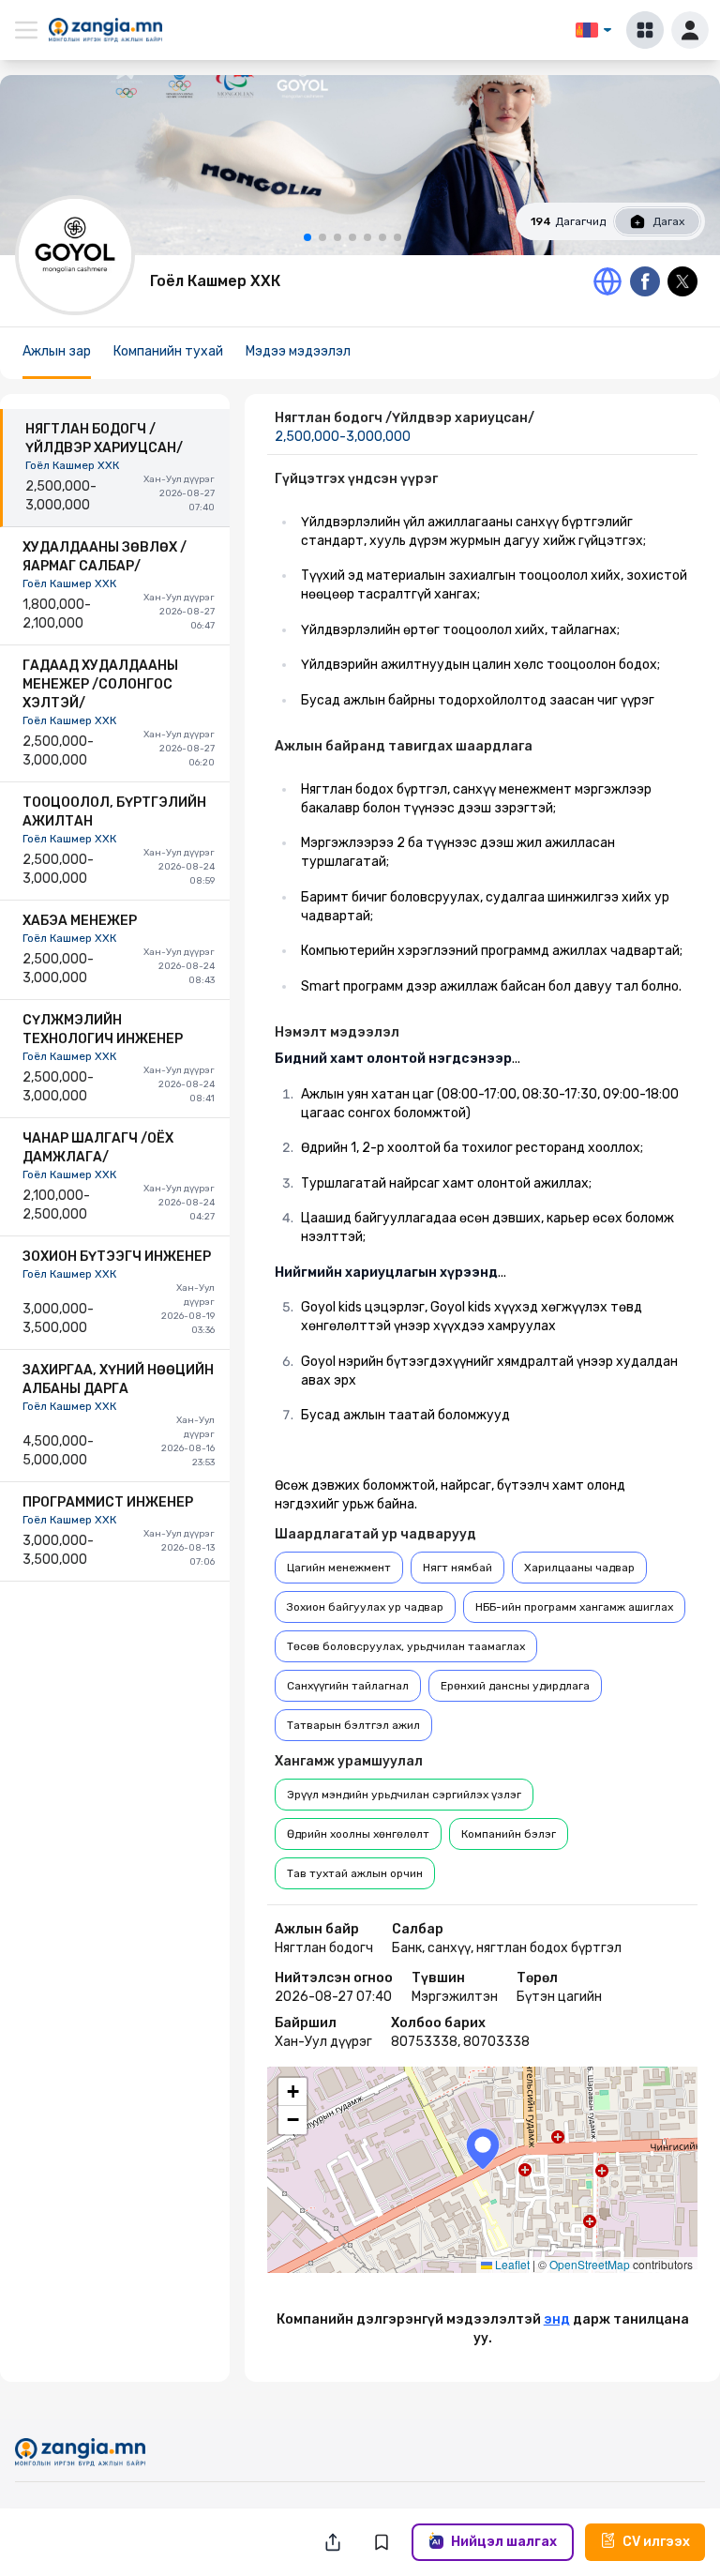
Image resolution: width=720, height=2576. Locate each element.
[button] (483, 2149)
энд (557, 2319)
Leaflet (511, 2264)
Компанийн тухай (168, 351)
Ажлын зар (57, 351)
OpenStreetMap (590, 2264)
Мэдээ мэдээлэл (298, 351)
